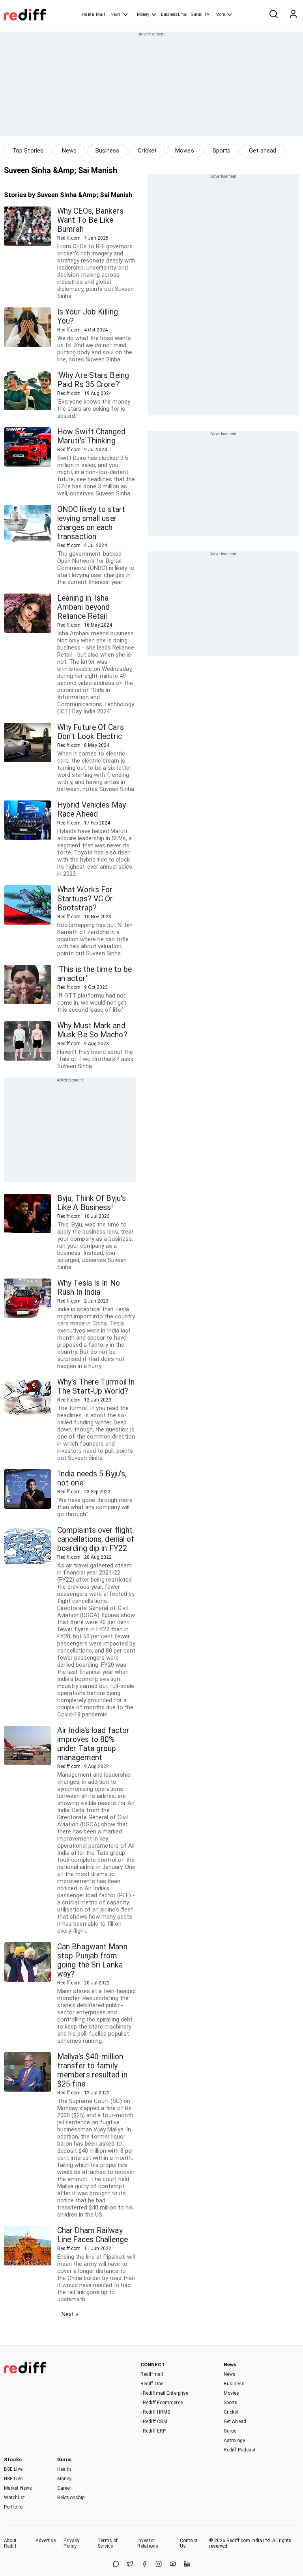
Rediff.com (238, 2541)
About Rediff (10, 2543)
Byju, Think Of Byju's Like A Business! (92, 1203)
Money (143, 14)
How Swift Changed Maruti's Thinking (91, 436)
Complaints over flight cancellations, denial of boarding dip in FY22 (96, 1539)
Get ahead (263, 151)
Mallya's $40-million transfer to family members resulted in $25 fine (92, 2070)
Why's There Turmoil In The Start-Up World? (96, 1387)
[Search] (273, 15)
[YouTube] (173, 2564)
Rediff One (152, 2384)
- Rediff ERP (153, 2431)
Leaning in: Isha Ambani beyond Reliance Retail (83, 607)
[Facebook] (144, 2564)
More (220, 14)
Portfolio (13, 2507)
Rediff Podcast (240, 2450)
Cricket (147, 151)
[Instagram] (159, 2564)
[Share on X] (130, 2564)
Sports (222, 151)
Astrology (234, 2440)
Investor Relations (148, 2543)
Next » (70, 2314)
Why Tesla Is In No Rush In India (89, 1288)
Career (64, 2488)
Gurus (196, 14)
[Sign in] (293, 15)
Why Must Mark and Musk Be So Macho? (92, 1030)
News (116, 14)
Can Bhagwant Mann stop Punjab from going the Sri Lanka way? (92, 1960)
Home (88, 14)
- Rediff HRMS (155, 2412)
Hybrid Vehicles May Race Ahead (92, 810)
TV (207, 14)
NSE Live (13, 2479)
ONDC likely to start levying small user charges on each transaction (91, 523)
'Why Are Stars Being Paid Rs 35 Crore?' (93, 380)
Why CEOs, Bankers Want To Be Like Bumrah (90, 220)
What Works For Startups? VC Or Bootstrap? (85, 899)
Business (108, 151)
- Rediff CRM (154, 2422)
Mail (100, 14)
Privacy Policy (71, 2543)
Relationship (71, 2498)
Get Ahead (235, 2422)
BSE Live (13, 2469)
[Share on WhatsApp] (116, 2564)
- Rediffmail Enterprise (164, 2393)
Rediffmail (152, 2374)
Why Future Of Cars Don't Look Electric (91, 732)
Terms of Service (108, 2543)
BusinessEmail (175, 14)
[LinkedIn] (187, 2564)
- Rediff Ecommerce (162, 2403)
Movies (185, 151)
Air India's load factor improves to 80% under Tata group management (93, 1744)
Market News (18, 2488)
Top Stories (28, 151)
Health (64, 2469)
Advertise (46, 2541)
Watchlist (14, 2498)
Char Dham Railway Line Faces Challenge (93, 2235)
